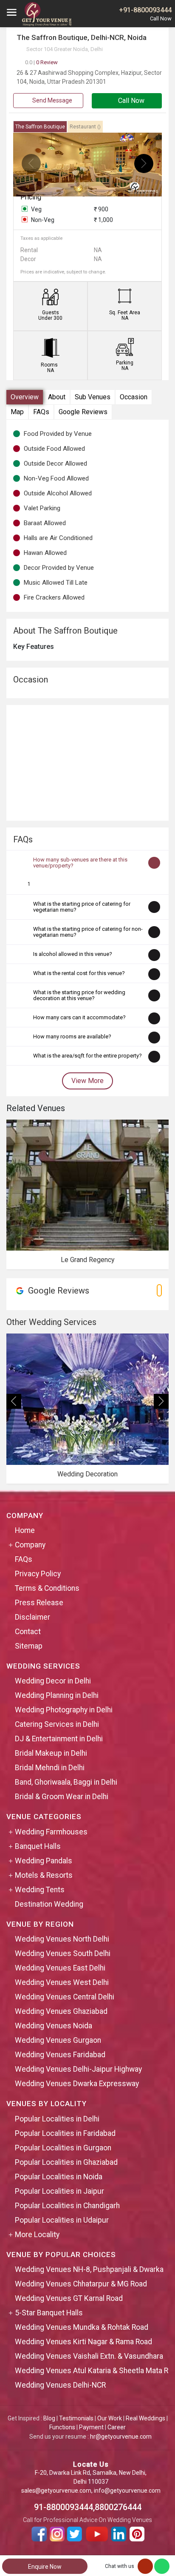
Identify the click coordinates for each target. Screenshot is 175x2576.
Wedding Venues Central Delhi (65, 1997)
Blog (49, 2418)
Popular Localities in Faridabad (65, 2133)
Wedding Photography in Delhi (64, 1710)
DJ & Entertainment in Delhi (59, 1739)
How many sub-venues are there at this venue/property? (80, 863)
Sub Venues (93, 397)
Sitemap (29, 1646)
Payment (91, 2427)
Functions (62, 2427)
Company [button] (30, 1545)
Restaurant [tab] (85, 127)
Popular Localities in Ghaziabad (66, 2162)
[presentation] (31, 163)
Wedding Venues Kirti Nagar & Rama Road (83, 2342)
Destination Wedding (49, 1904)
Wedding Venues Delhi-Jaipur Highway (78, 2069)
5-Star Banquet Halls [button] (49, 2313)
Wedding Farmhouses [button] (51, 1832)
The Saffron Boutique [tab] (40, 127)
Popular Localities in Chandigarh (67, 2206)
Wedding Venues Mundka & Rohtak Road (82, 2327)
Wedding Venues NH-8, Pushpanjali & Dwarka (89, 2269)
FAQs (41, 412)
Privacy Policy (38, 1574)
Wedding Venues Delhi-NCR (60, 2385)
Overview (25, 397)
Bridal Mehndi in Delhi (50, 1768)
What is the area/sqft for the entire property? (87, 1056)
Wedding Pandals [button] (44, 1861)
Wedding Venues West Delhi (62, 1982)
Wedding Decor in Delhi (53, 1681)
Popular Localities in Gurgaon (63, 2148)
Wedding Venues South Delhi (63, 1953)
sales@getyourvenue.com (56, 2491)
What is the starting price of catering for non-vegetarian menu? (88, 932)
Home (25, 1530)
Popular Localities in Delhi (57, 2119)
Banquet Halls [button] (38, 1846)
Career (117, 2427)
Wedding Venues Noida (54, 2026)
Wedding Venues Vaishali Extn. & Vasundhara (89, 2356)
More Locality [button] (37, 2235)
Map (17, 412)
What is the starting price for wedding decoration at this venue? (79, 995)
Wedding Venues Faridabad (60, 2055)
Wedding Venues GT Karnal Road (69, 2298)
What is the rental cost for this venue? (79, 973)
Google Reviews (83, 412)
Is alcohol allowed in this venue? (73, 954)
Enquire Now (45, 2567)
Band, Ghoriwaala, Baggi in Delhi (66, 1782)
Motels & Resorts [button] (44, 1875)
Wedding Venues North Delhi (62, 1939)
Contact (28, 1632)
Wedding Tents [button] (40, 1890)
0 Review (41, 62)
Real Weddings (145, 2418)
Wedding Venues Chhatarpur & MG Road (81, 2284)
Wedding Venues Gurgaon (58, 2040)
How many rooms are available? (72, 1036)
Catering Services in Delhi (57, 1724)
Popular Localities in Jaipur (59, 2191)
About (57, 397)
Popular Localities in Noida (59, 2177)
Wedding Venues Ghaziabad (61, 2011)
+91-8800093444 (145, 10)
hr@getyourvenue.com (121, 2437)
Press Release (39, 1603)
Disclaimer (32, 1617)
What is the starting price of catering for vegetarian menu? (82, 907)
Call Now (130, 101)
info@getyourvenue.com (127, 2491)
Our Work (110, 2418)
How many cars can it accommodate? (79, 1017)
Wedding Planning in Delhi (57, 1695)
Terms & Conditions (47, 1588)
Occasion (134, 397)
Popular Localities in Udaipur (62, 2220)
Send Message (52, 100)
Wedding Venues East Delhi (60, 1968)
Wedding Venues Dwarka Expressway (77, 2084)
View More (87, 1081)
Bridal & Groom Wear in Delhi (62, 1797)
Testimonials (76, 2418)
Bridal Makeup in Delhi (51, 1753)
